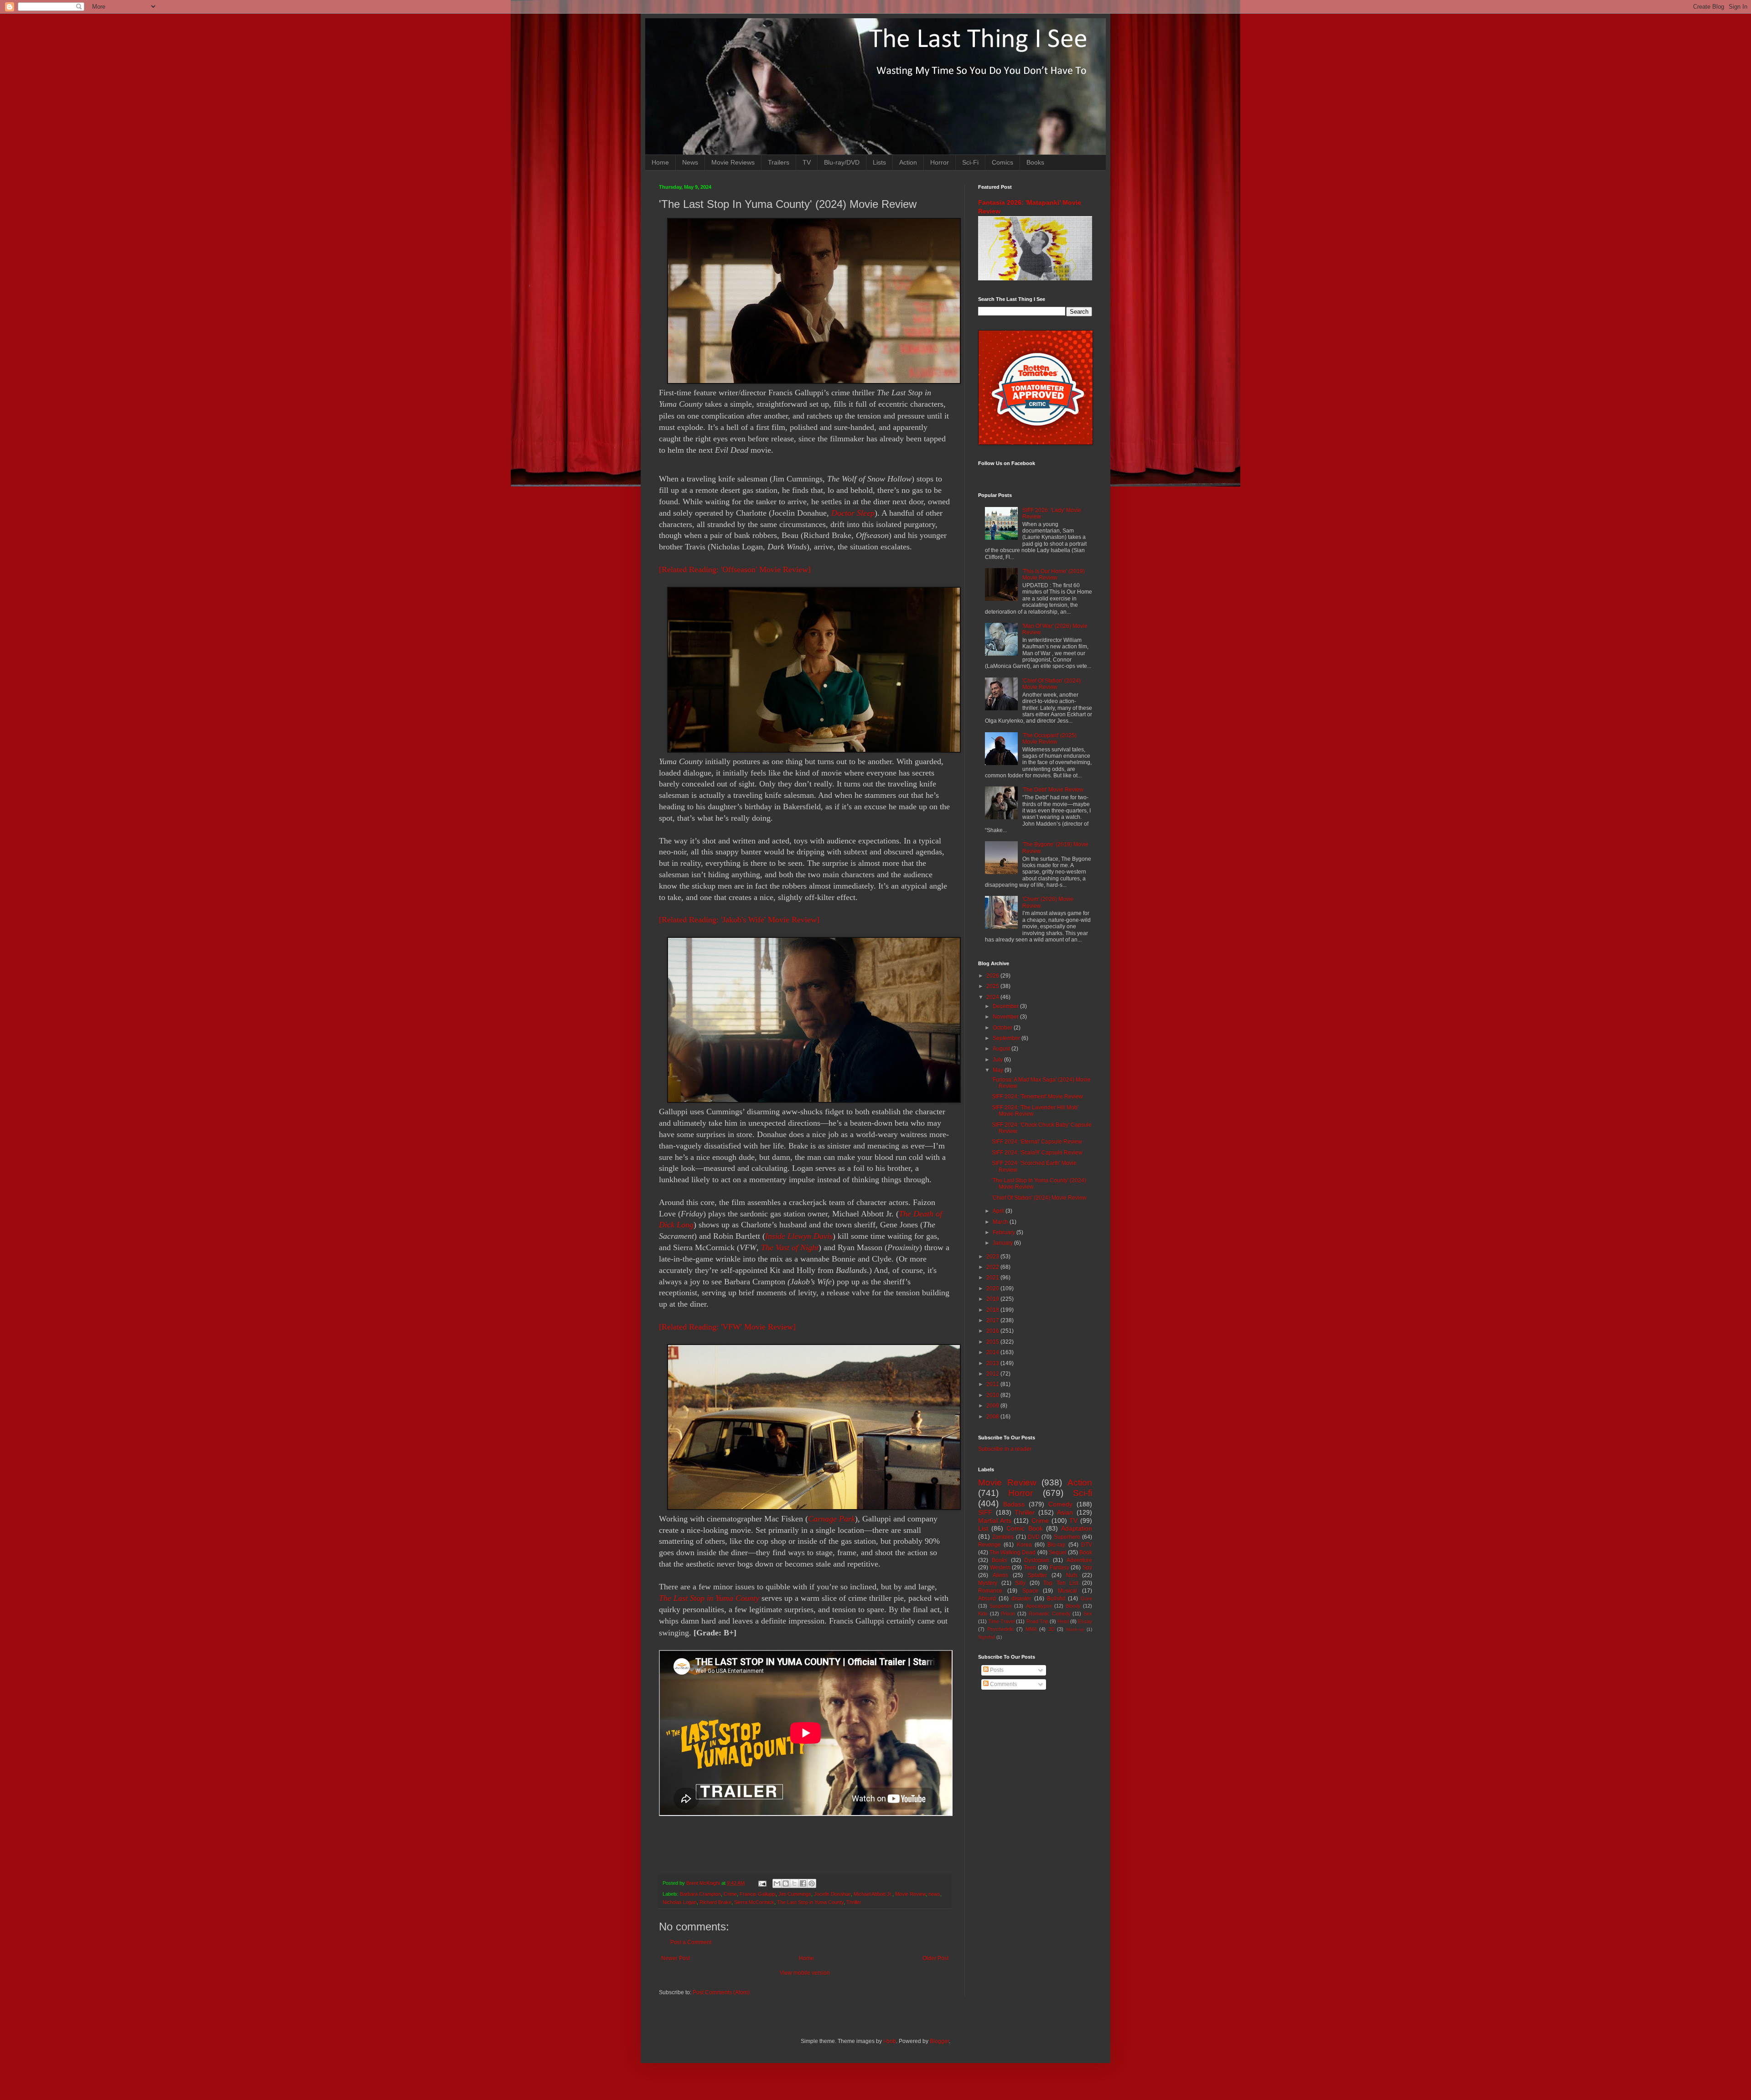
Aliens (1000, 1575)
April (999, 1211)
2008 (993, 1417)
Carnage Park (831, 1519)
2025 (993, 986)
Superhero (1067, 1537)
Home (660, 162)
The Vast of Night (790, 1247)
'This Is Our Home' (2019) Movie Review (1054, 574)
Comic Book (1024, 1528)
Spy (1087, 1567)
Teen (1030, 1567)
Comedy (1060, 1504)
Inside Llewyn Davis (799, 1236)
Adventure (1079, 1560)
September (1007, 1038)
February (1005, 1232)
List (983, 1528)
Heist (1063, 1621)
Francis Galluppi (758, 1894)
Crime (730, 1894)
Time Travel (1001, 1621)
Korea (1024, 1545)
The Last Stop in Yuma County (709, 1598)
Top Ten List (1061, 1583)
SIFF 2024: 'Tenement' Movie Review (1037, 1097)
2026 (993, 976)
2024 (993, 997)
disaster (1021, 1598)
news (934, 1894)
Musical (1067, 1591)
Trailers (779, 162)
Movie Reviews (733, 162)
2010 (993, 1395)
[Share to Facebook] (803, 1883)
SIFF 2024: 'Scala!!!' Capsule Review (1037, 1153)
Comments (1003, 1684)
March (1001, 1222)
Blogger (939, 2041)
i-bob (890, 2041)
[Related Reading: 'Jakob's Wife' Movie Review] (739, 920)
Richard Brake (715, 1902)
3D (1052, 1629)
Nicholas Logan (680, 1902)
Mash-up (1075, 1629)
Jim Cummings (795, 1894)
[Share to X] (794, 1883)
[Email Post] (762, 1883)
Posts (996, 1670)
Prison (1008, 1614)
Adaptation (1077, 1528)
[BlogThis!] (786, 1883)
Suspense (1001, 1606)
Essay (1085, 1621)
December (1006, 1006)
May (999, 1070)
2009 (993, 1406)
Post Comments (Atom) (721, 1992)
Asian (1065, 1512)
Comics (1002, 162)
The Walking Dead (1013, 1552)
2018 (993, 1310)
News (690, 162)
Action (908, 162)
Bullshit (1056, 1598)
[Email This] (777, 1883)
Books (1035, 162)
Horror (940, 162)
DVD (1034, 1537)
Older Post (935, 1958)
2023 (993, 1257)
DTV (1087, 1545)
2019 (993, 1299)
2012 (993, 1374)
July (998, 1060)
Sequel (1058, 1552)
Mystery (988, 1583)
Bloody (1073, 1606)
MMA (1031, 1629)
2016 (993, 1331)
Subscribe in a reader (1005, 1449)
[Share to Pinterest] (812, 1883)
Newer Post (676, 1958)
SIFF (985, 1512)
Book (1086, 1552)
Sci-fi (1083, 1493)
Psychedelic (1001, 1629)
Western (1000, 1567)
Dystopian (1037, 1560)
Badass (1014, 1504)
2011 (993, 1384)
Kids (983, 1614)
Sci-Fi (970, 162)
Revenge (989, 1545)
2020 (993, 1288)
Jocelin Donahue (832, 1894)
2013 (993, 1363)
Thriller (854, 1902)
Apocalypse (1039, 1606)
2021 (993, 1278)
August (1002, 1049)
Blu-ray (1056, 1545)
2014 (993, 1352)
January (1003, 1243)
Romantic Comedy (1050, 1614)
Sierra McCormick (754, 1902)
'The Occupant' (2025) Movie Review (1049, 739)
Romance (990, 1591)
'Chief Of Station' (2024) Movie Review (1052, 684)
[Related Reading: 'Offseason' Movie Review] (735, 569)
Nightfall (987, 1637)
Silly (1020, 1583)
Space (1030, 1591)
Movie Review (910, 1894)
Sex (1088, 1614)
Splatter (1037, 1575)
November (1006, 1017)
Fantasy (1059, 1567)
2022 (993, 1267)
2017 (993, 1320)
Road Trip (1037, 1621)
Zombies (1003, 1537)
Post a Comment (691, 1942)
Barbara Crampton (700, 1894)
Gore (1086, 1598)
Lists (879, 162)
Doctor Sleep (853, 513)
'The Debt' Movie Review (1053, 790)
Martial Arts (995, 1521)
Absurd (987, 1598)
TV (807, 162)
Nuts (1072, 1575)
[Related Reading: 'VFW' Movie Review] (727, 1327)
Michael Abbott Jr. (873, 1894)
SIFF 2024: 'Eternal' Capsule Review (1037, 1142)
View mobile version (805, 1973)
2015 (993, 1342)
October (1003, 1028)
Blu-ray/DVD (842, 162)
